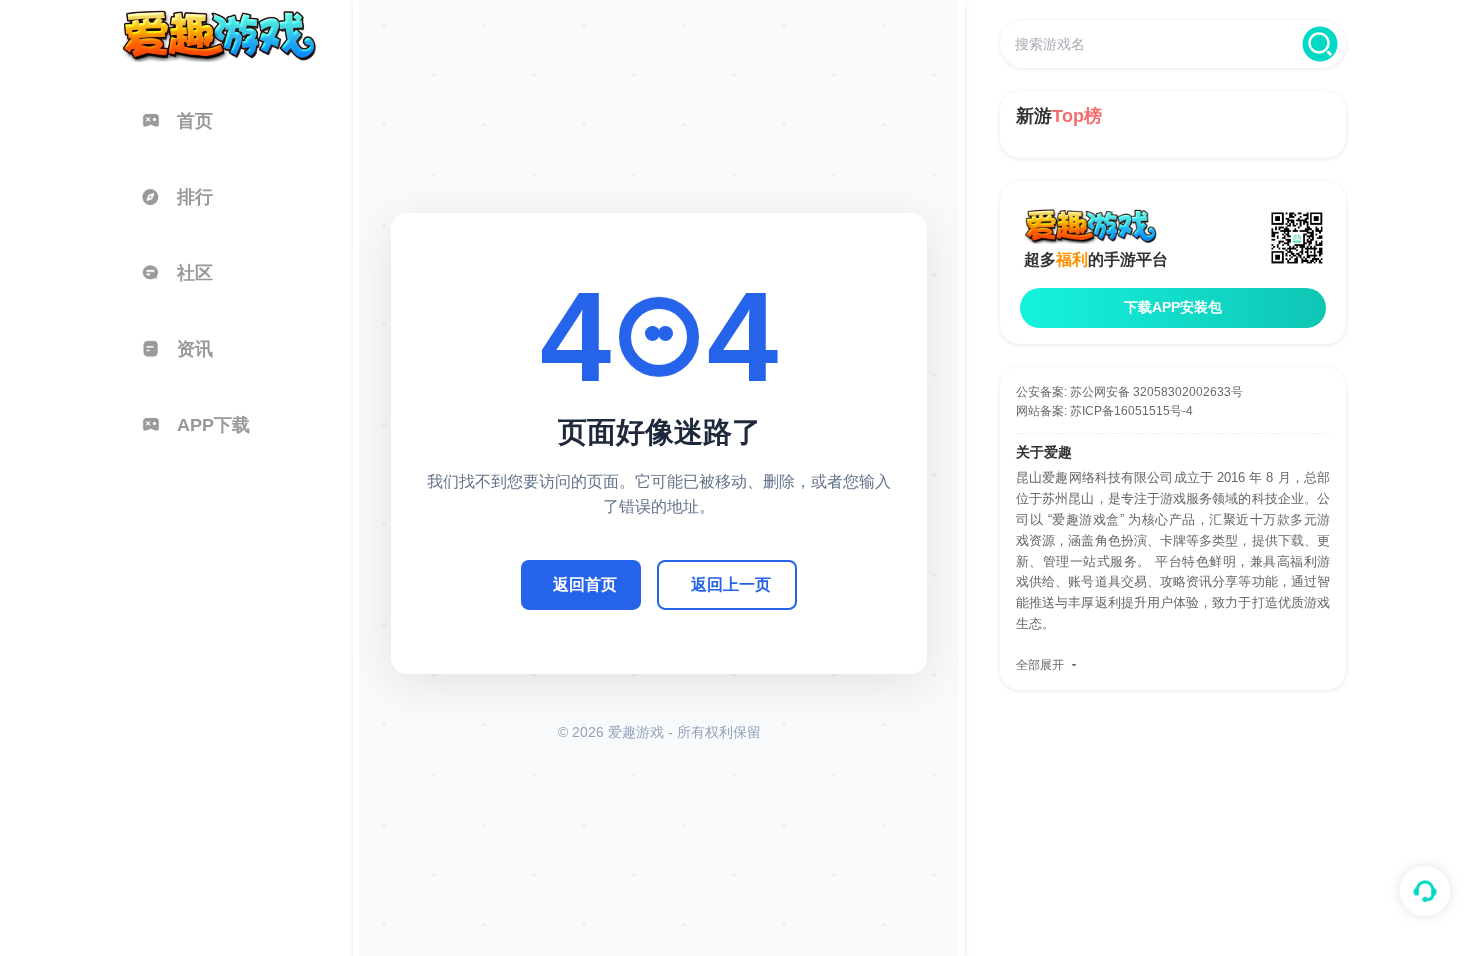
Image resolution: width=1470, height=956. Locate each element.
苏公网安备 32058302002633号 (1156, 392)
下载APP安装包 (1173, 307)
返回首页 (585, 584)
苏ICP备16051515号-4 (1131, 411)
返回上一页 (731, 584)
